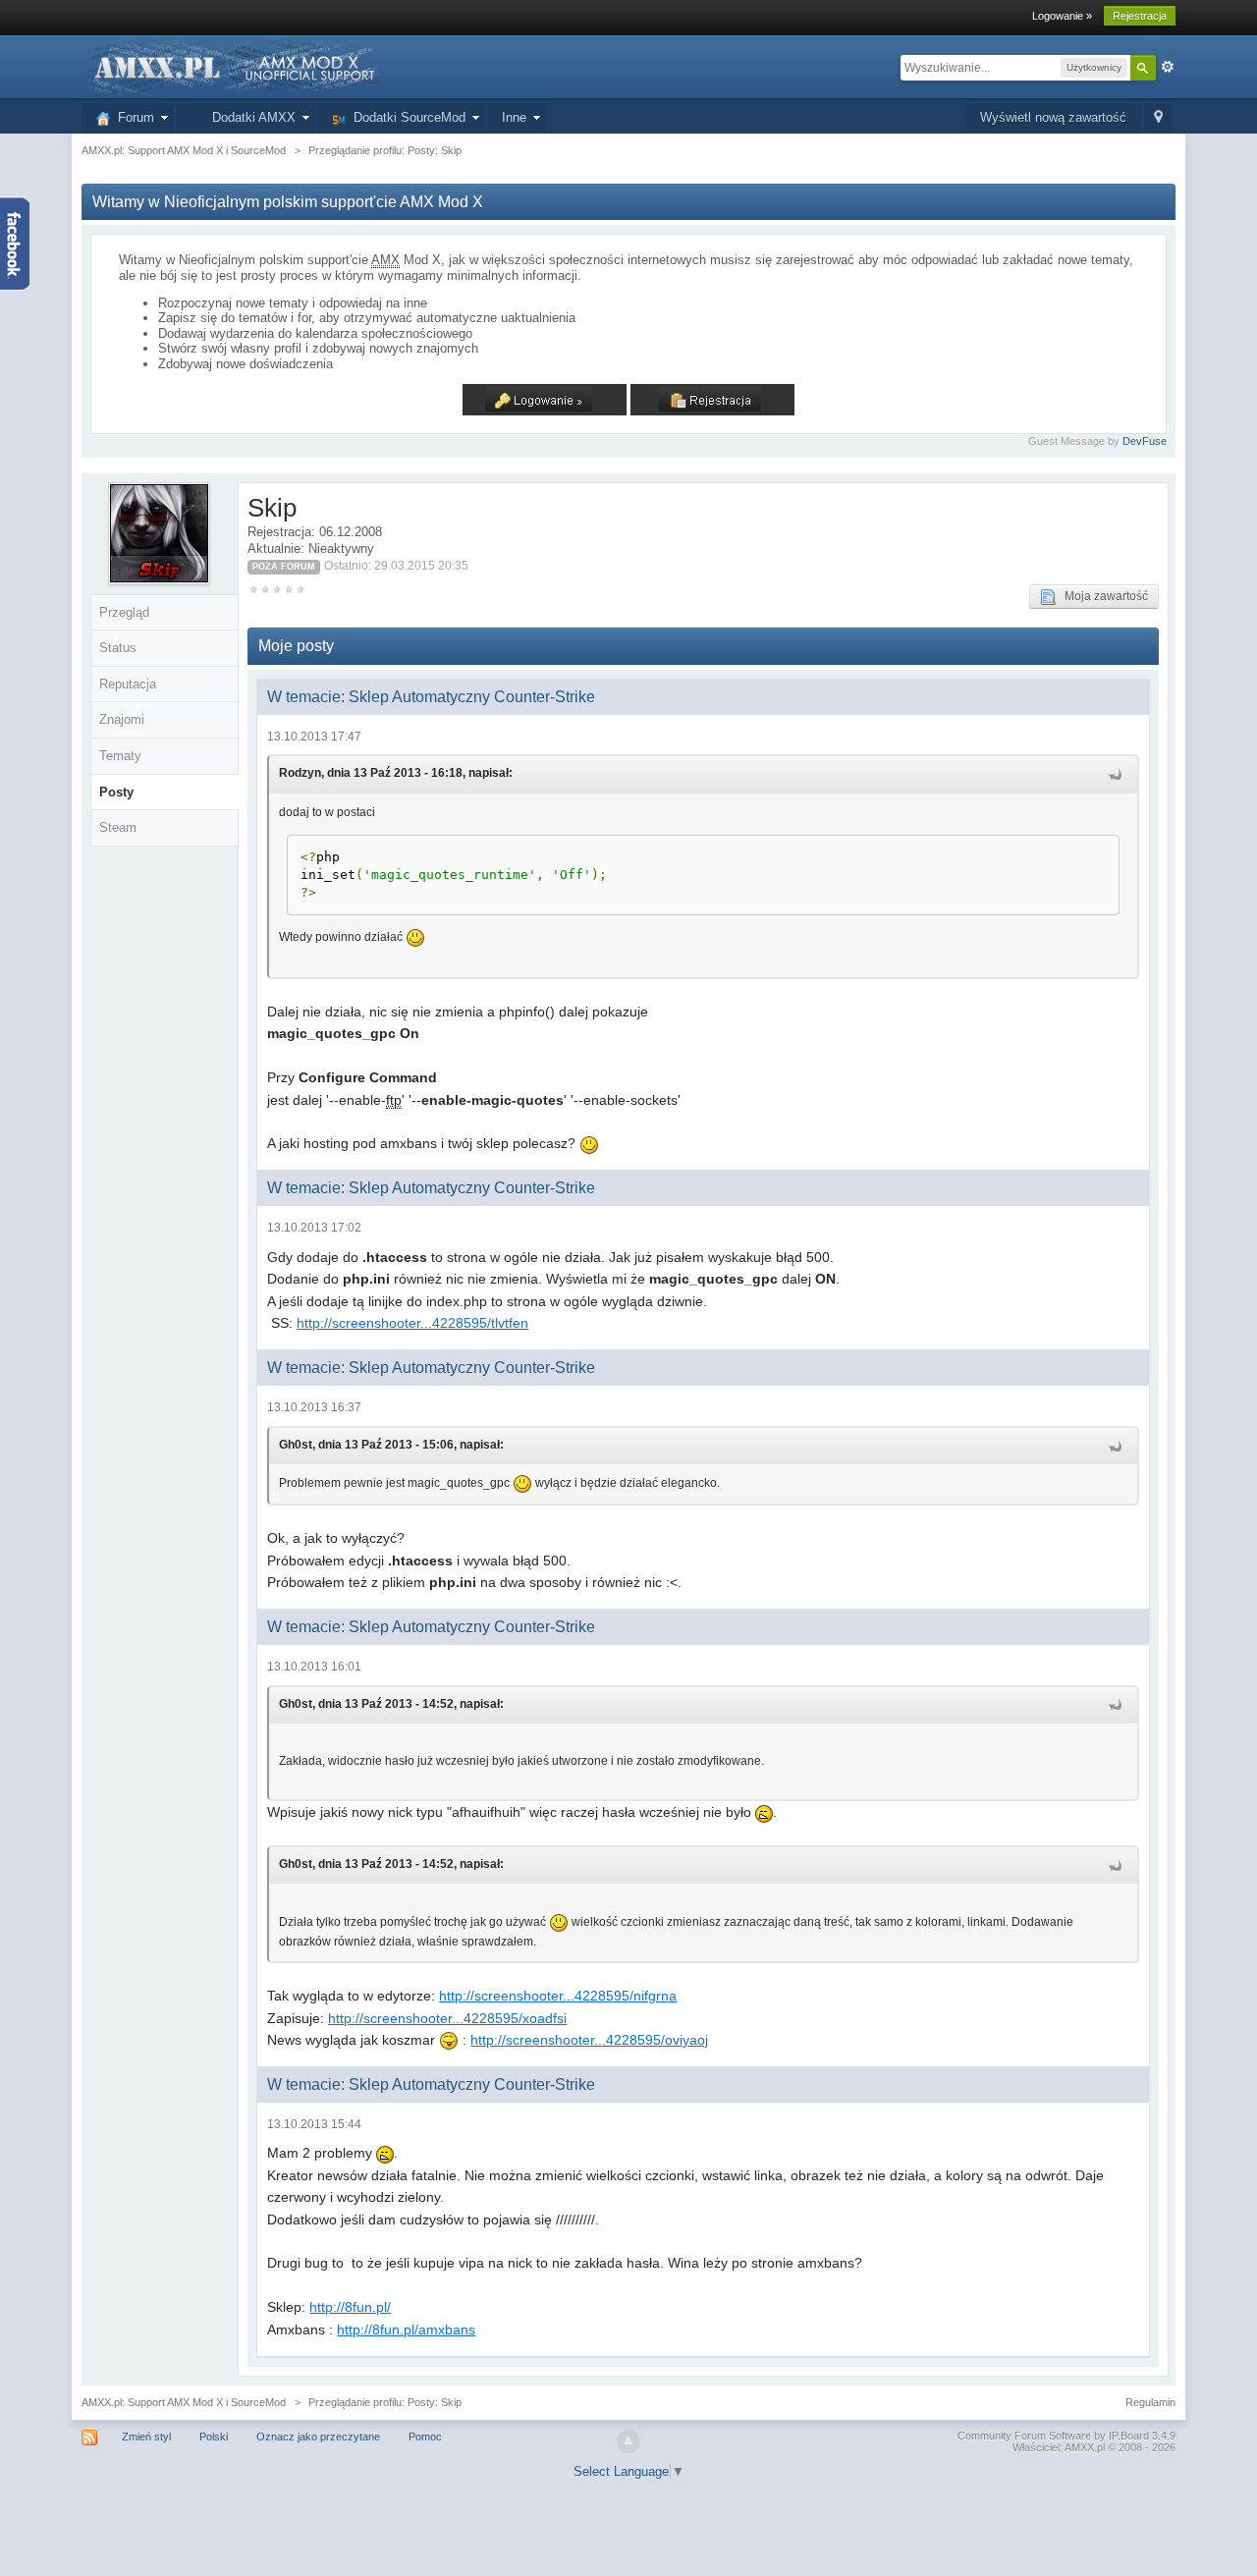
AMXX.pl (1085, 2447)
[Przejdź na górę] (628, 2441)
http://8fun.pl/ (350, 2307)
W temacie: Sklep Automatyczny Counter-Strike (431, 697)
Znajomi (122, 719)
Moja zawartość (1102, 596)
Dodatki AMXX (250, 117)
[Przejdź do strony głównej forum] (233, 66)
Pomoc (425, 2437)
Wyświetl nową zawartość (1053, 117)
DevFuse (1145, 441)
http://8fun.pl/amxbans (406, 2329)
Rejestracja (1140, 16)
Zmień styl (146, 2437)
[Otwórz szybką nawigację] (1158, 118)
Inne (514, 117)
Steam (118, 827)
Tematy (120, 756)
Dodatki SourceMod (406, 117)
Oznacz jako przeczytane (318, 2437)
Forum (132, 117)
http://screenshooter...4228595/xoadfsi (447, 2018)
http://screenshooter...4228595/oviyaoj (589, 2040)
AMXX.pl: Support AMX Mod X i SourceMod (184, 2402)
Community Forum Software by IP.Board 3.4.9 (1066, 2436)
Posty (116, 792)
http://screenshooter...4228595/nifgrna (558, 1996)
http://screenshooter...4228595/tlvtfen (412, 1323)
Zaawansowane (1168, 67)
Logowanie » (1062, 16)
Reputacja (128, 684)
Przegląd (124, 612)
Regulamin (1150, 2402)
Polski (214, 2437)
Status (118, 648)
